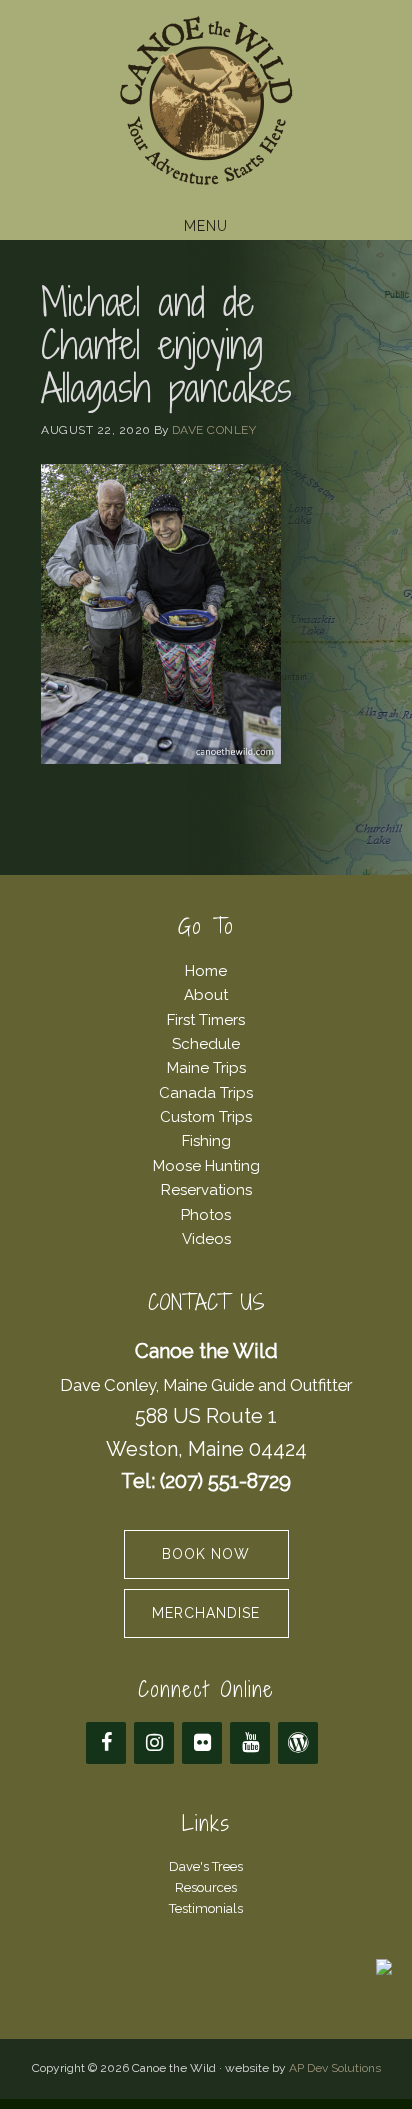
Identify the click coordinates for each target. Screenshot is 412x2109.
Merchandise (206, 1613)
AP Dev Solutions (335, 2068)
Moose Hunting (206, 1166)
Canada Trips (206, 1093)
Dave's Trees (206, 1866)
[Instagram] (154, 1743)
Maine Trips (206, 1068)
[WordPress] (298, 1743)
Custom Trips (206, 1117)
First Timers (206, 1020)
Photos (206, 1215)
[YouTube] (250, 1743)
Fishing (206, 1141)
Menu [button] (206, 226)
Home (206, 971)
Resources (206, 1887)
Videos (206, 1239)
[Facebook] (106, 1743)
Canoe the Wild (206, 103)
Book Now (206, 1554)
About (206, 995)
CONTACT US (206, 1302)
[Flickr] (202, 1743)
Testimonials (206, 1908)
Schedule (206, 1044)
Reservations (206, 1190)
